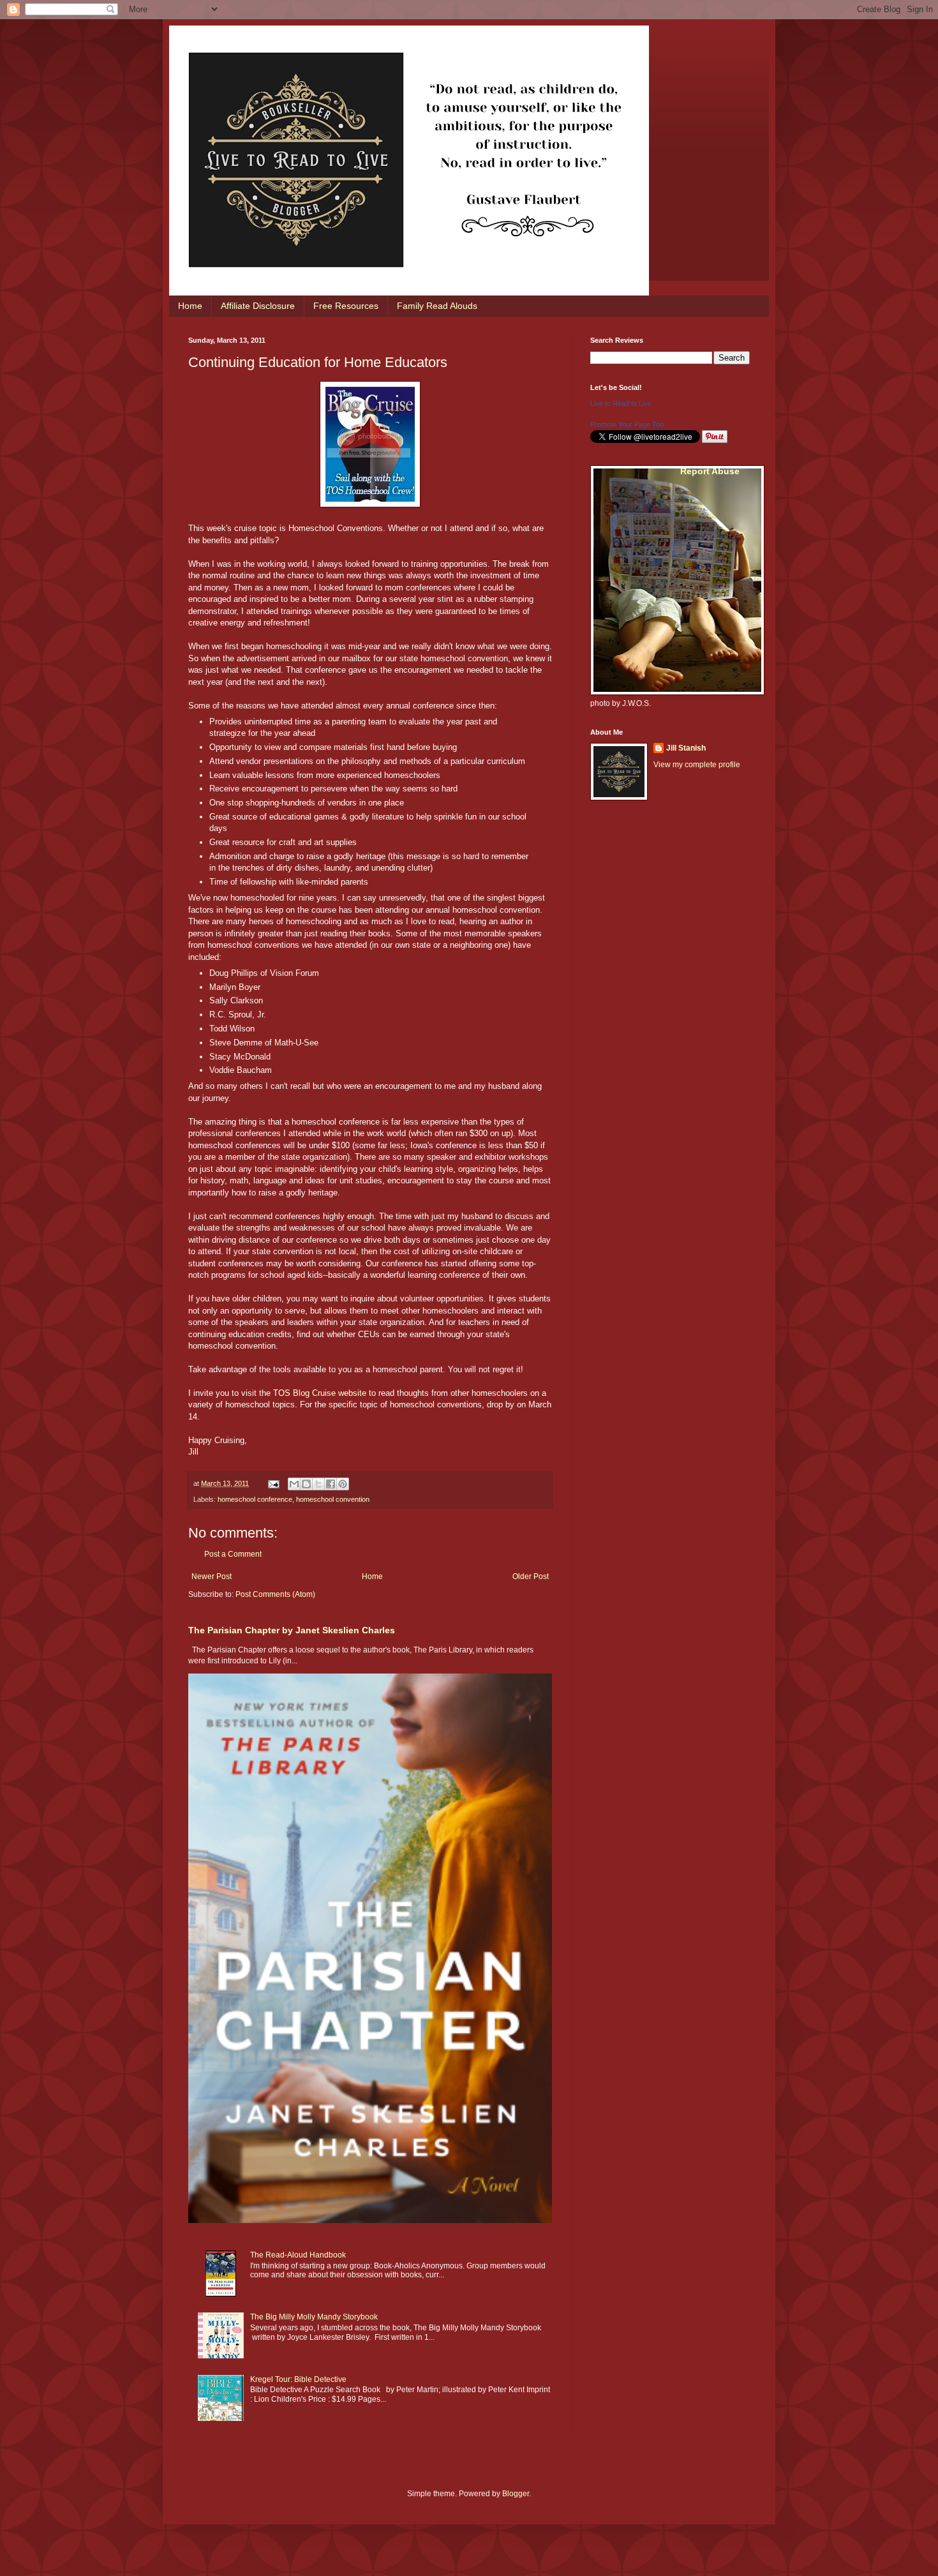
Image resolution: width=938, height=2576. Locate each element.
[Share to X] (318, 1484)
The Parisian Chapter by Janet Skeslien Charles (292, 1630)
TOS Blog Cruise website (320, 1393)
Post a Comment (233, 1554)
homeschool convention (333, 1499)
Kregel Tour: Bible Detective (298, 2379)
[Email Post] (273, 1483)
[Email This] (294, 1484)
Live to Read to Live (621, 403)
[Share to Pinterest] (343, 1484)
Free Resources (346, 306)
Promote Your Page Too (627, 424)
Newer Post (212, 1576)
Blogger (516, 2494)
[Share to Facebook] (331, 1484)
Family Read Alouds (437, 306)
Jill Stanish (686, 748)
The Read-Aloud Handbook (298, 2255)
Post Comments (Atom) (275, 1594)
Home (190, 306)
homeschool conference (255, 1499)
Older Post (531, 1576)
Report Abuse (710, 471)
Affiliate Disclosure (258, 306)
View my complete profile (697, 765)
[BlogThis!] (306, 1484)
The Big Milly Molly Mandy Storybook (314, 2317)
